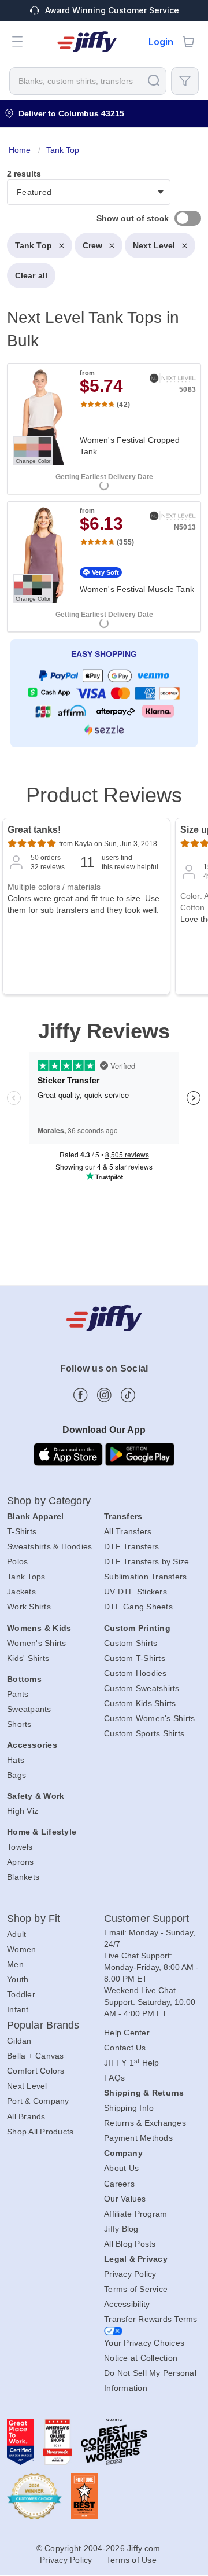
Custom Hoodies (135, 1673)
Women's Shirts (37, 1643)
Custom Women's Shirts (149, 1718)
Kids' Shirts (28, 1658)
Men (15, 1964)
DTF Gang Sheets (138, 1607)
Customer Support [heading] (147, 1919)
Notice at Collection (141, 2358)
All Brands (26, 2116)
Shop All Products (40, 2132)
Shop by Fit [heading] (34, 1919)
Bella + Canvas (36, 2056)
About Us (121, 2168)
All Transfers (128, 1531)
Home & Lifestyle (42, 1832)
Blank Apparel (35, 1516)
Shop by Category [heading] (49, 1501)
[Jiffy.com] (87, 42)
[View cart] (188, 42)
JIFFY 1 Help (132, 2063)
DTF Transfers (131, 1546)
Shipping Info (129, 2108)
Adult (16, 1934)
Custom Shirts (131, 1643)
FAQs (114, 2078)
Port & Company (38, 2101)
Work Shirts (29, 1607)
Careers (119, 2184)
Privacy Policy (130, 2274)
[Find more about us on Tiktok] (128, 1395)
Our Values (125, 2199)
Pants (18, 1694)
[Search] (154, 80)
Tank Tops (26, 1577)
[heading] (104, 448)
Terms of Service (136, 2289)
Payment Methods (138, 2138)
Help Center (127, 2033)
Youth (18, 1979)
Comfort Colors (36, 2071)
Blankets (23, 1877)
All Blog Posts (130, 2244)
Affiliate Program (135, 2214)
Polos (17, 1561)
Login (161, 42)
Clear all (31, 275)
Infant (18, 2009)
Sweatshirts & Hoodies (49, 1546)
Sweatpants (29, 1709)
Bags (16, 1775)
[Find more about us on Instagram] (104, 1395)
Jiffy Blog (121, 2229)
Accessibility (127, 2304)
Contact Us (125, 2048)
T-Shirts (22, 1531)
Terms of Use (131, 2560)
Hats (16, 1760)
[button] (17, 42)
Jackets (21, 1592)
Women (21, 1949)
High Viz (23, 1811)
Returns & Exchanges (145, 2123)
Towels (20, 1847)
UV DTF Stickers (135, 1592)
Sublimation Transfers (145, 1577)
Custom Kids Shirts (140, 1703)
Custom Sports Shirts (144, 1733)
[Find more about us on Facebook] (81, 1395)
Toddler (21, 1994)
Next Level (154, 245)
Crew (92, 245)
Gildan (19, 2041)
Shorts (19, 1724)
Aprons (21, 1862)
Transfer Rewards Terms (151, 2319)
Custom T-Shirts (135, 1658)
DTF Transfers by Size (146, 1561)
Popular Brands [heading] (43, 2025)
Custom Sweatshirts (142, 1688)
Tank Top (34, 245)
